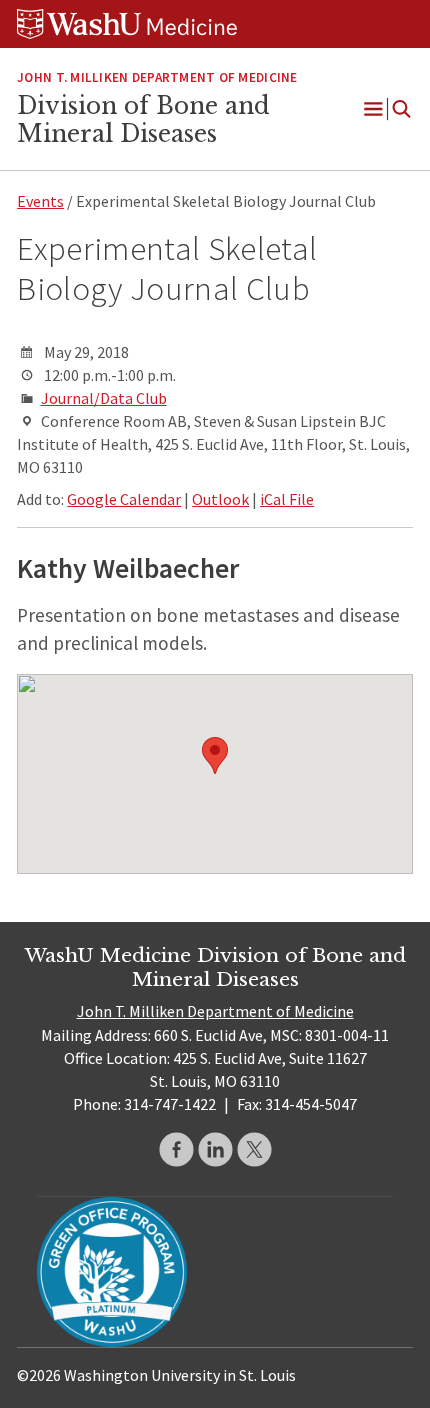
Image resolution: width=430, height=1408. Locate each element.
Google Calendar (124, 499)
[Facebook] (176, 1149)
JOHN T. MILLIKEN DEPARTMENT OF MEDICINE (157, 77)
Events (40, 201)
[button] (215, 755)
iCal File (287, 499)
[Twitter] (254, 1149)
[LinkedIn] (215, 1149)
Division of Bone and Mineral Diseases (143, 120)
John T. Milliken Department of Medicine (215, 1011)
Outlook (220, 499)
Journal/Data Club (104, 398)
